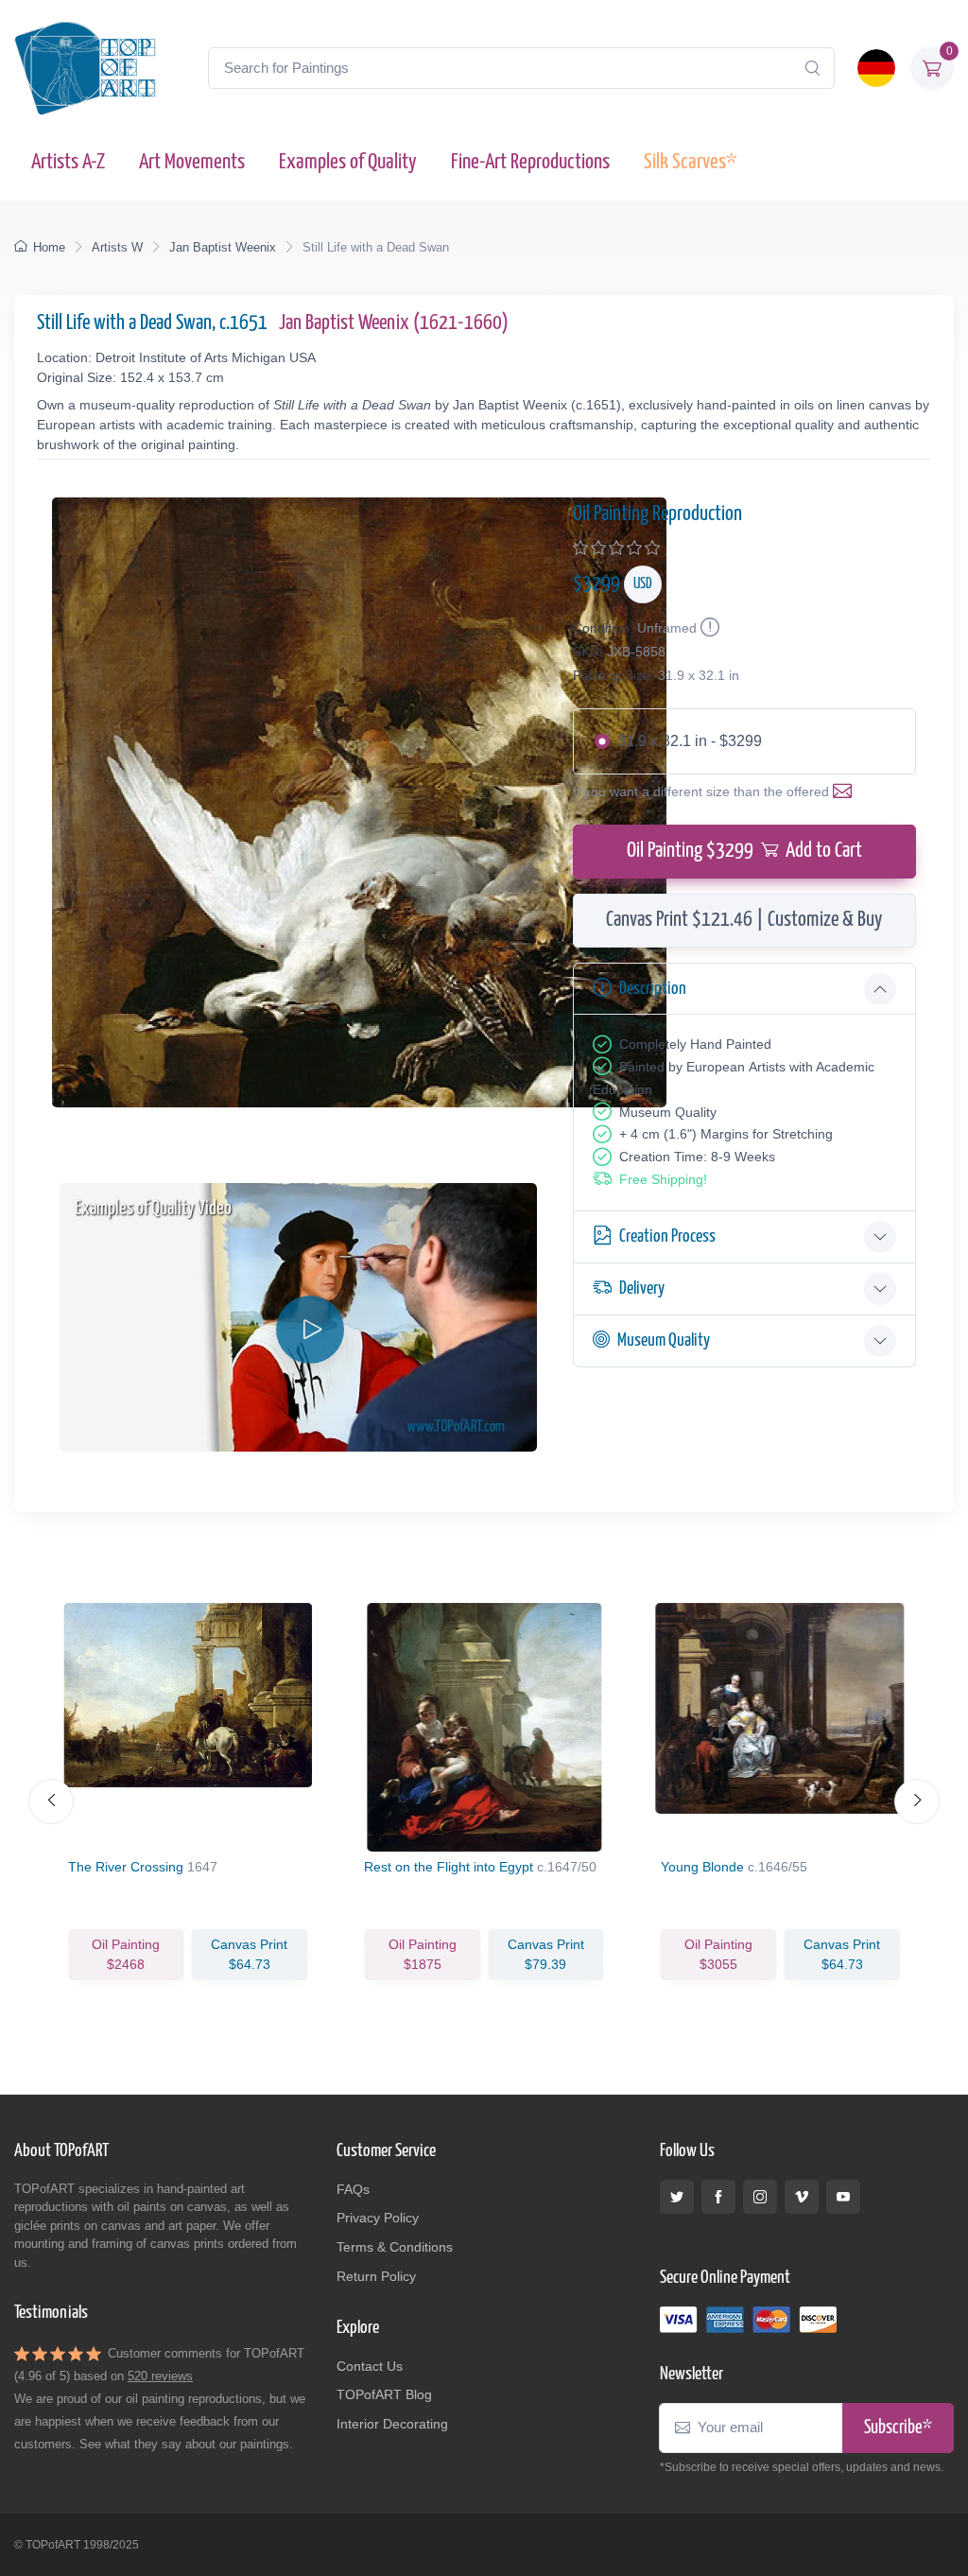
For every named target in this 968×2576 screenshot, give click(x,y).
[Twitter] (677, 2197)
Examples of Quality (348, 162)
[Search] (812, 68)
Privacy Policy (378, 2218)
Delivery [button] (642, 1288)
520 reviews (160, 2376)
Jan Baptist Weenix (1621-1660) (394, 323)
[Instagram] (760, 2197)
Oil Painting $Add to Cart (744, 851)
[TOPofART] (85, 68)
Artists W (117, 247)
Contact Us (370, 2366)
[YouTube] (843, 2197)
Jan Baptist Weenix (223, 247)
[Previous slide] (51, 1801)
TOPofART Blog (384, 2394)
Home (49, 247)
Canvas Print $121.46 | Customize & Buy (744, 920)
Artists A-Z (68, 162)
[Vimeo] (802, 2197)
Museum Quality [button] (664, 1340)
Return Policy (376, 2276)
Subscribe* (898, 2428)
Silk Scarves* (690, 162)
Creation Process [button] (667, 1236)
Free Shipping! (663, 1179)
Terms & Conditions (395, 2247)
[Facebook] (718, 2197)
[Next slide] (917, 1801)
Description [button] (653, 989)
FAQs (353, 2189)
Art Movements (192, 162)
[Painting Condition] (708, 628)
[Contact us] (846, 792)
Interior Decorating (392, 2424)
